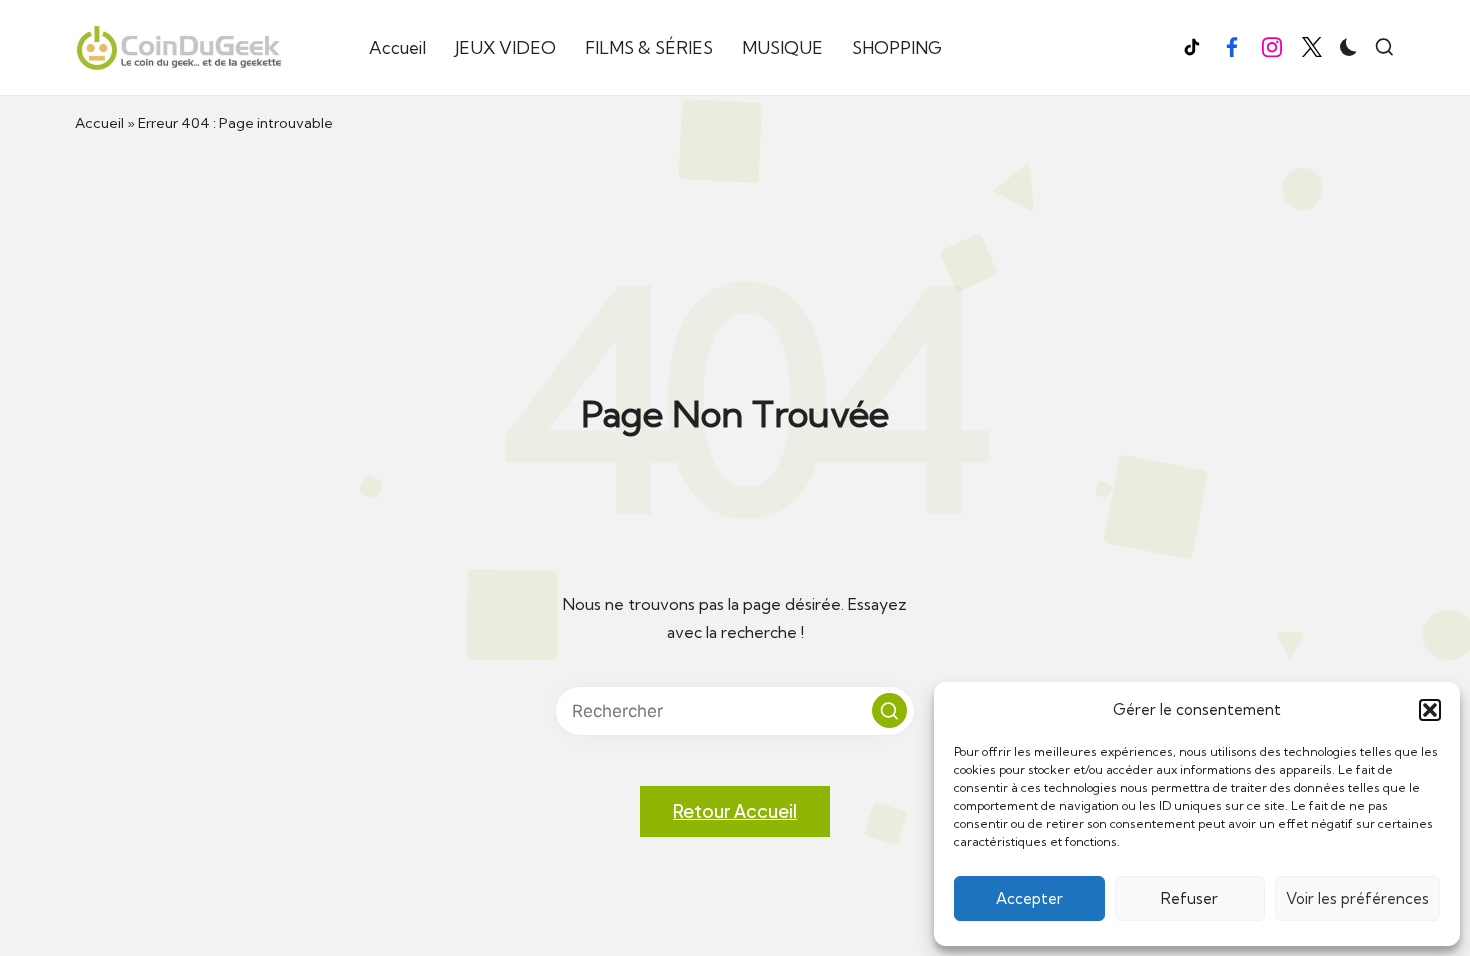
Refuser (1189, 898)
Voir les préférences (1357, 898)
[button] (1430, 710)
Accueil (99, 123)
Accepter (1029, 898)
